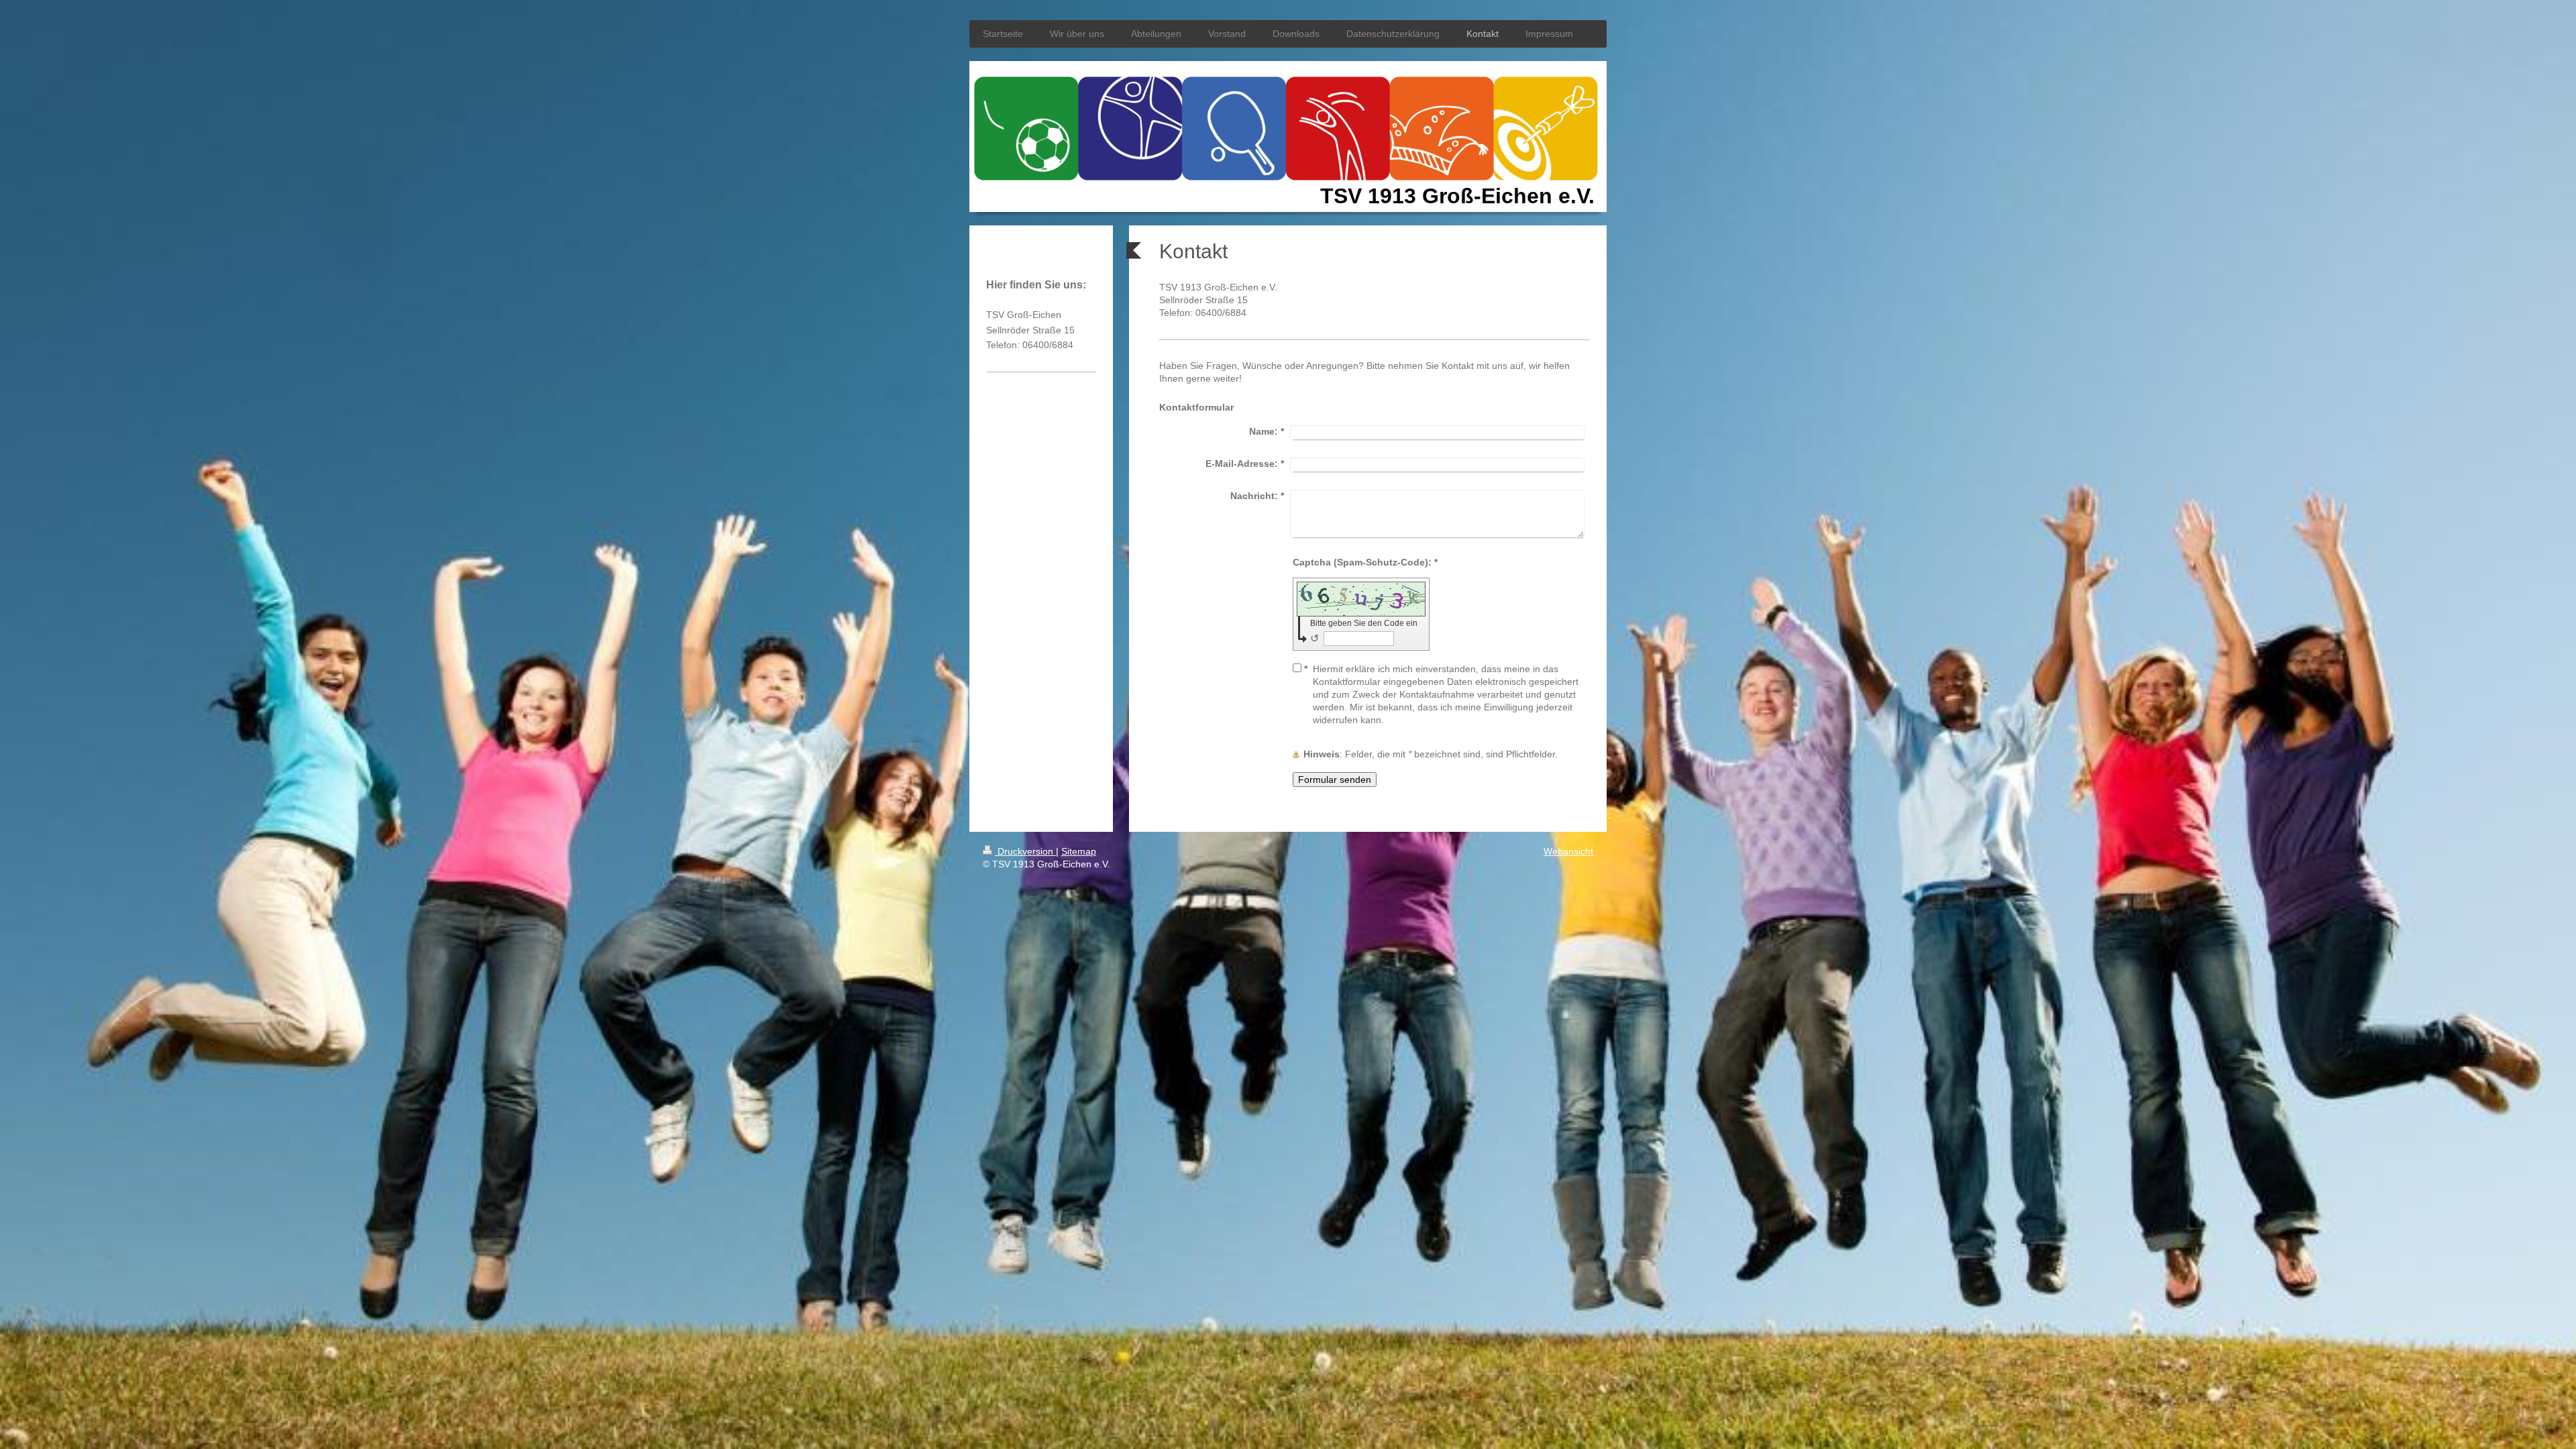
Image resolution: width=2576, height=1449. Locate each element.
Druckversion (1025, 851)
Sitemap (1079, 851)
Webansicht (1568, 851)
